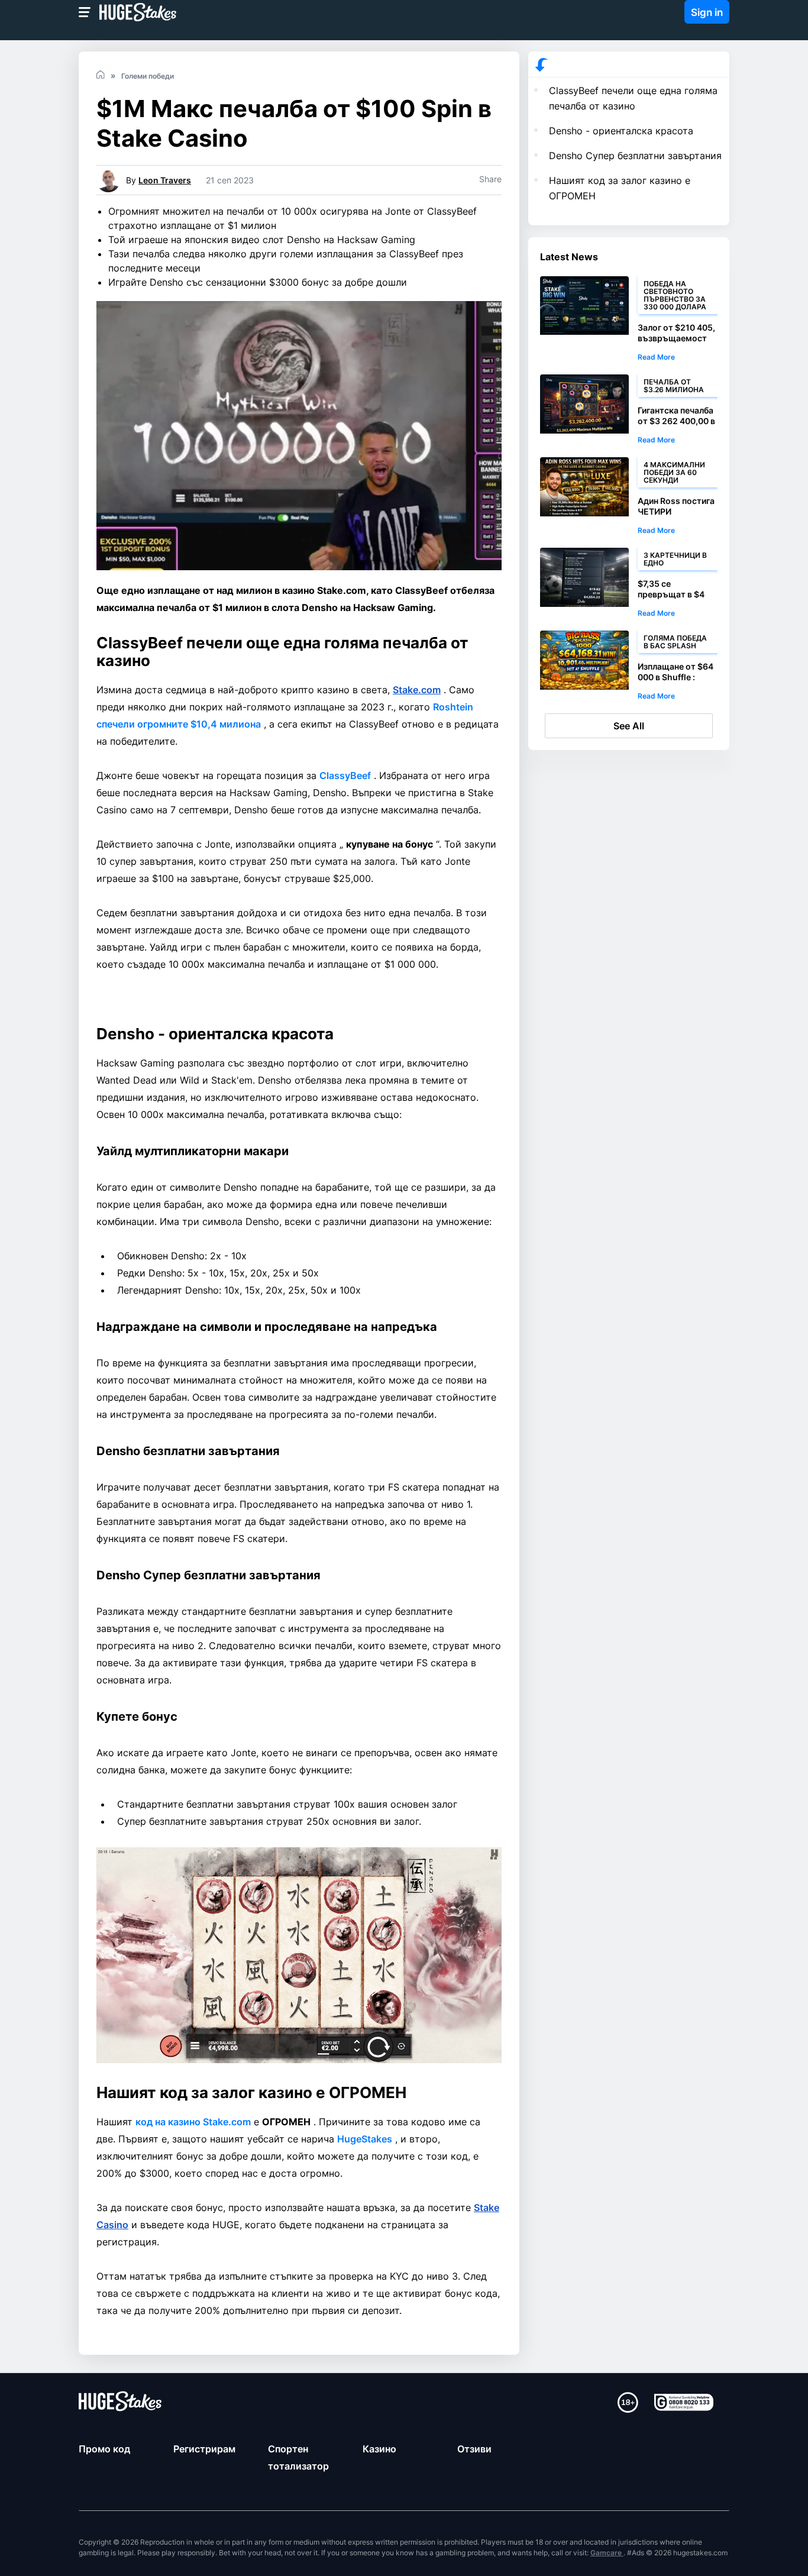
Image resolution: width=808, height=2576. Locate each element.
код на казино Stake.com (193, 2122)
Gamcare (607, 2553)
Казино (379, 2449)
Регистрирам (204, 2449)
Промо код (104, 2449)
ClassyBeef (345, 775)
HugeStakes (365, 2139)
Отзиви (474, 2449)
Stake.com (417, 690)
